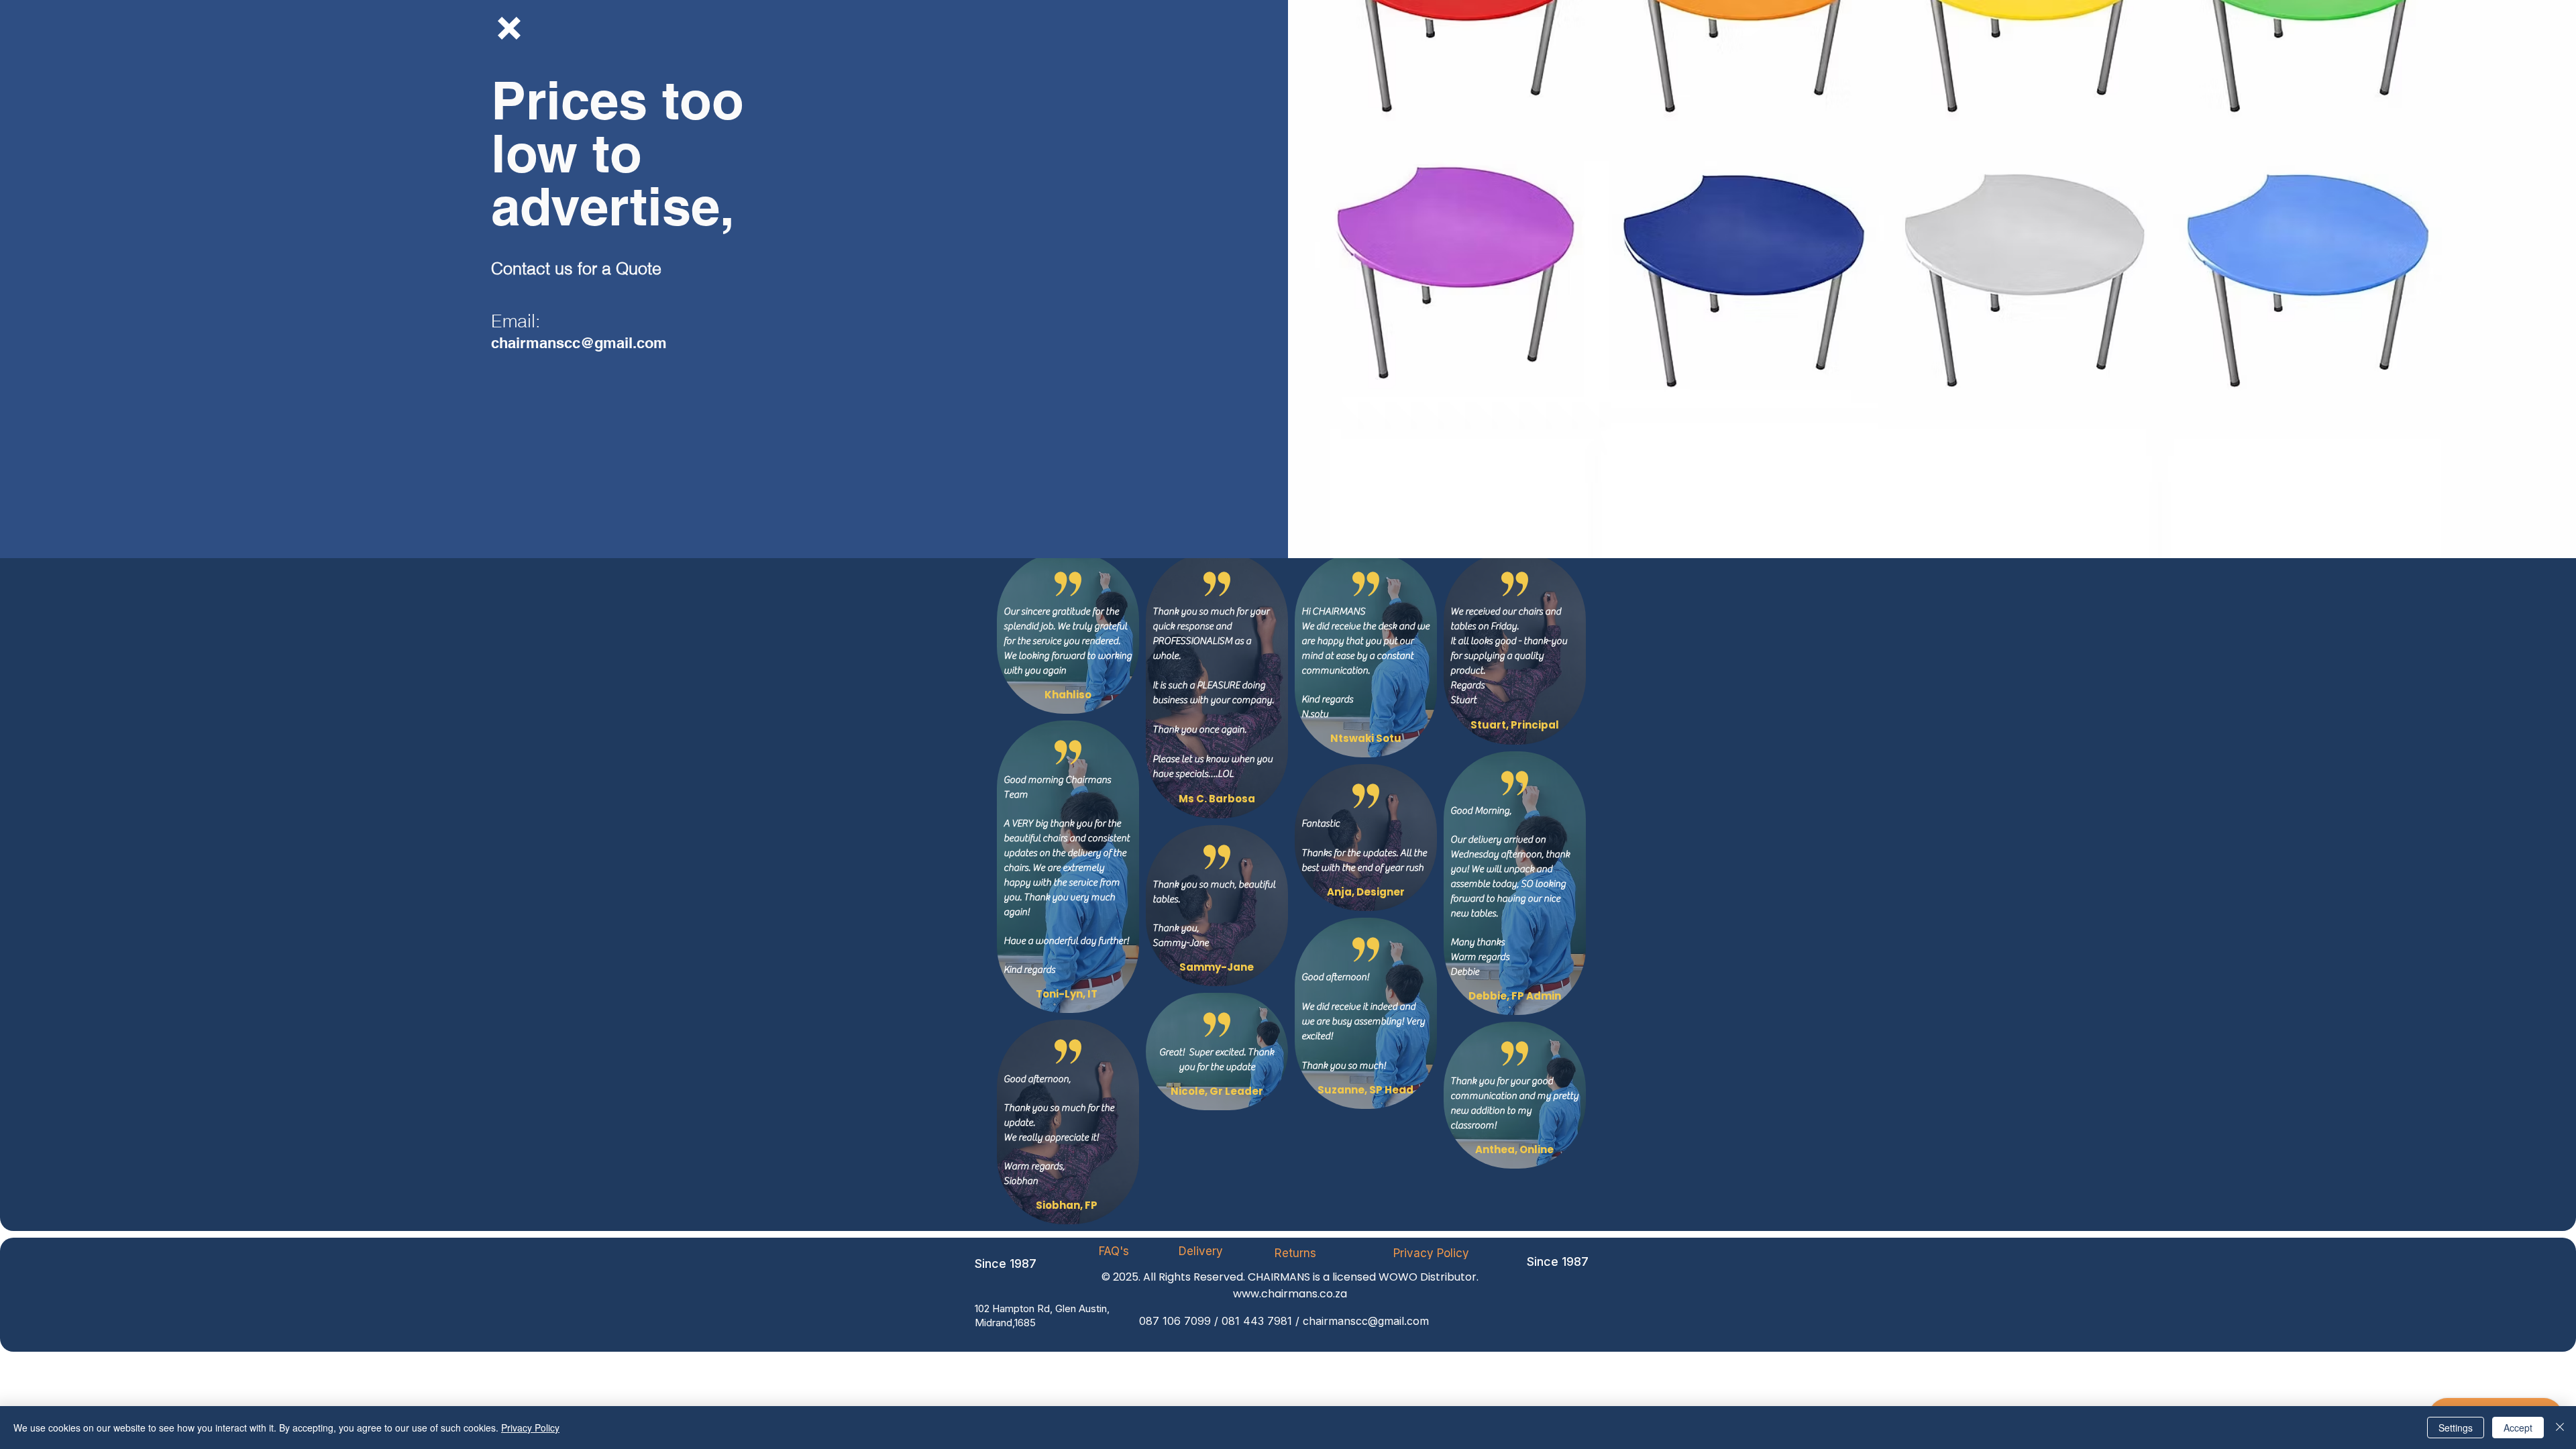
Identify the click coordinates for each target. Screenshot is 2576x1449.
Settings (2456, 1428)
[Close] (2560, 1428)
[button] (509, 28)
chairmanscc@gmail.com (579, 343)
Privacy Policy (530, 1428)
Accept (2518, 1428)
